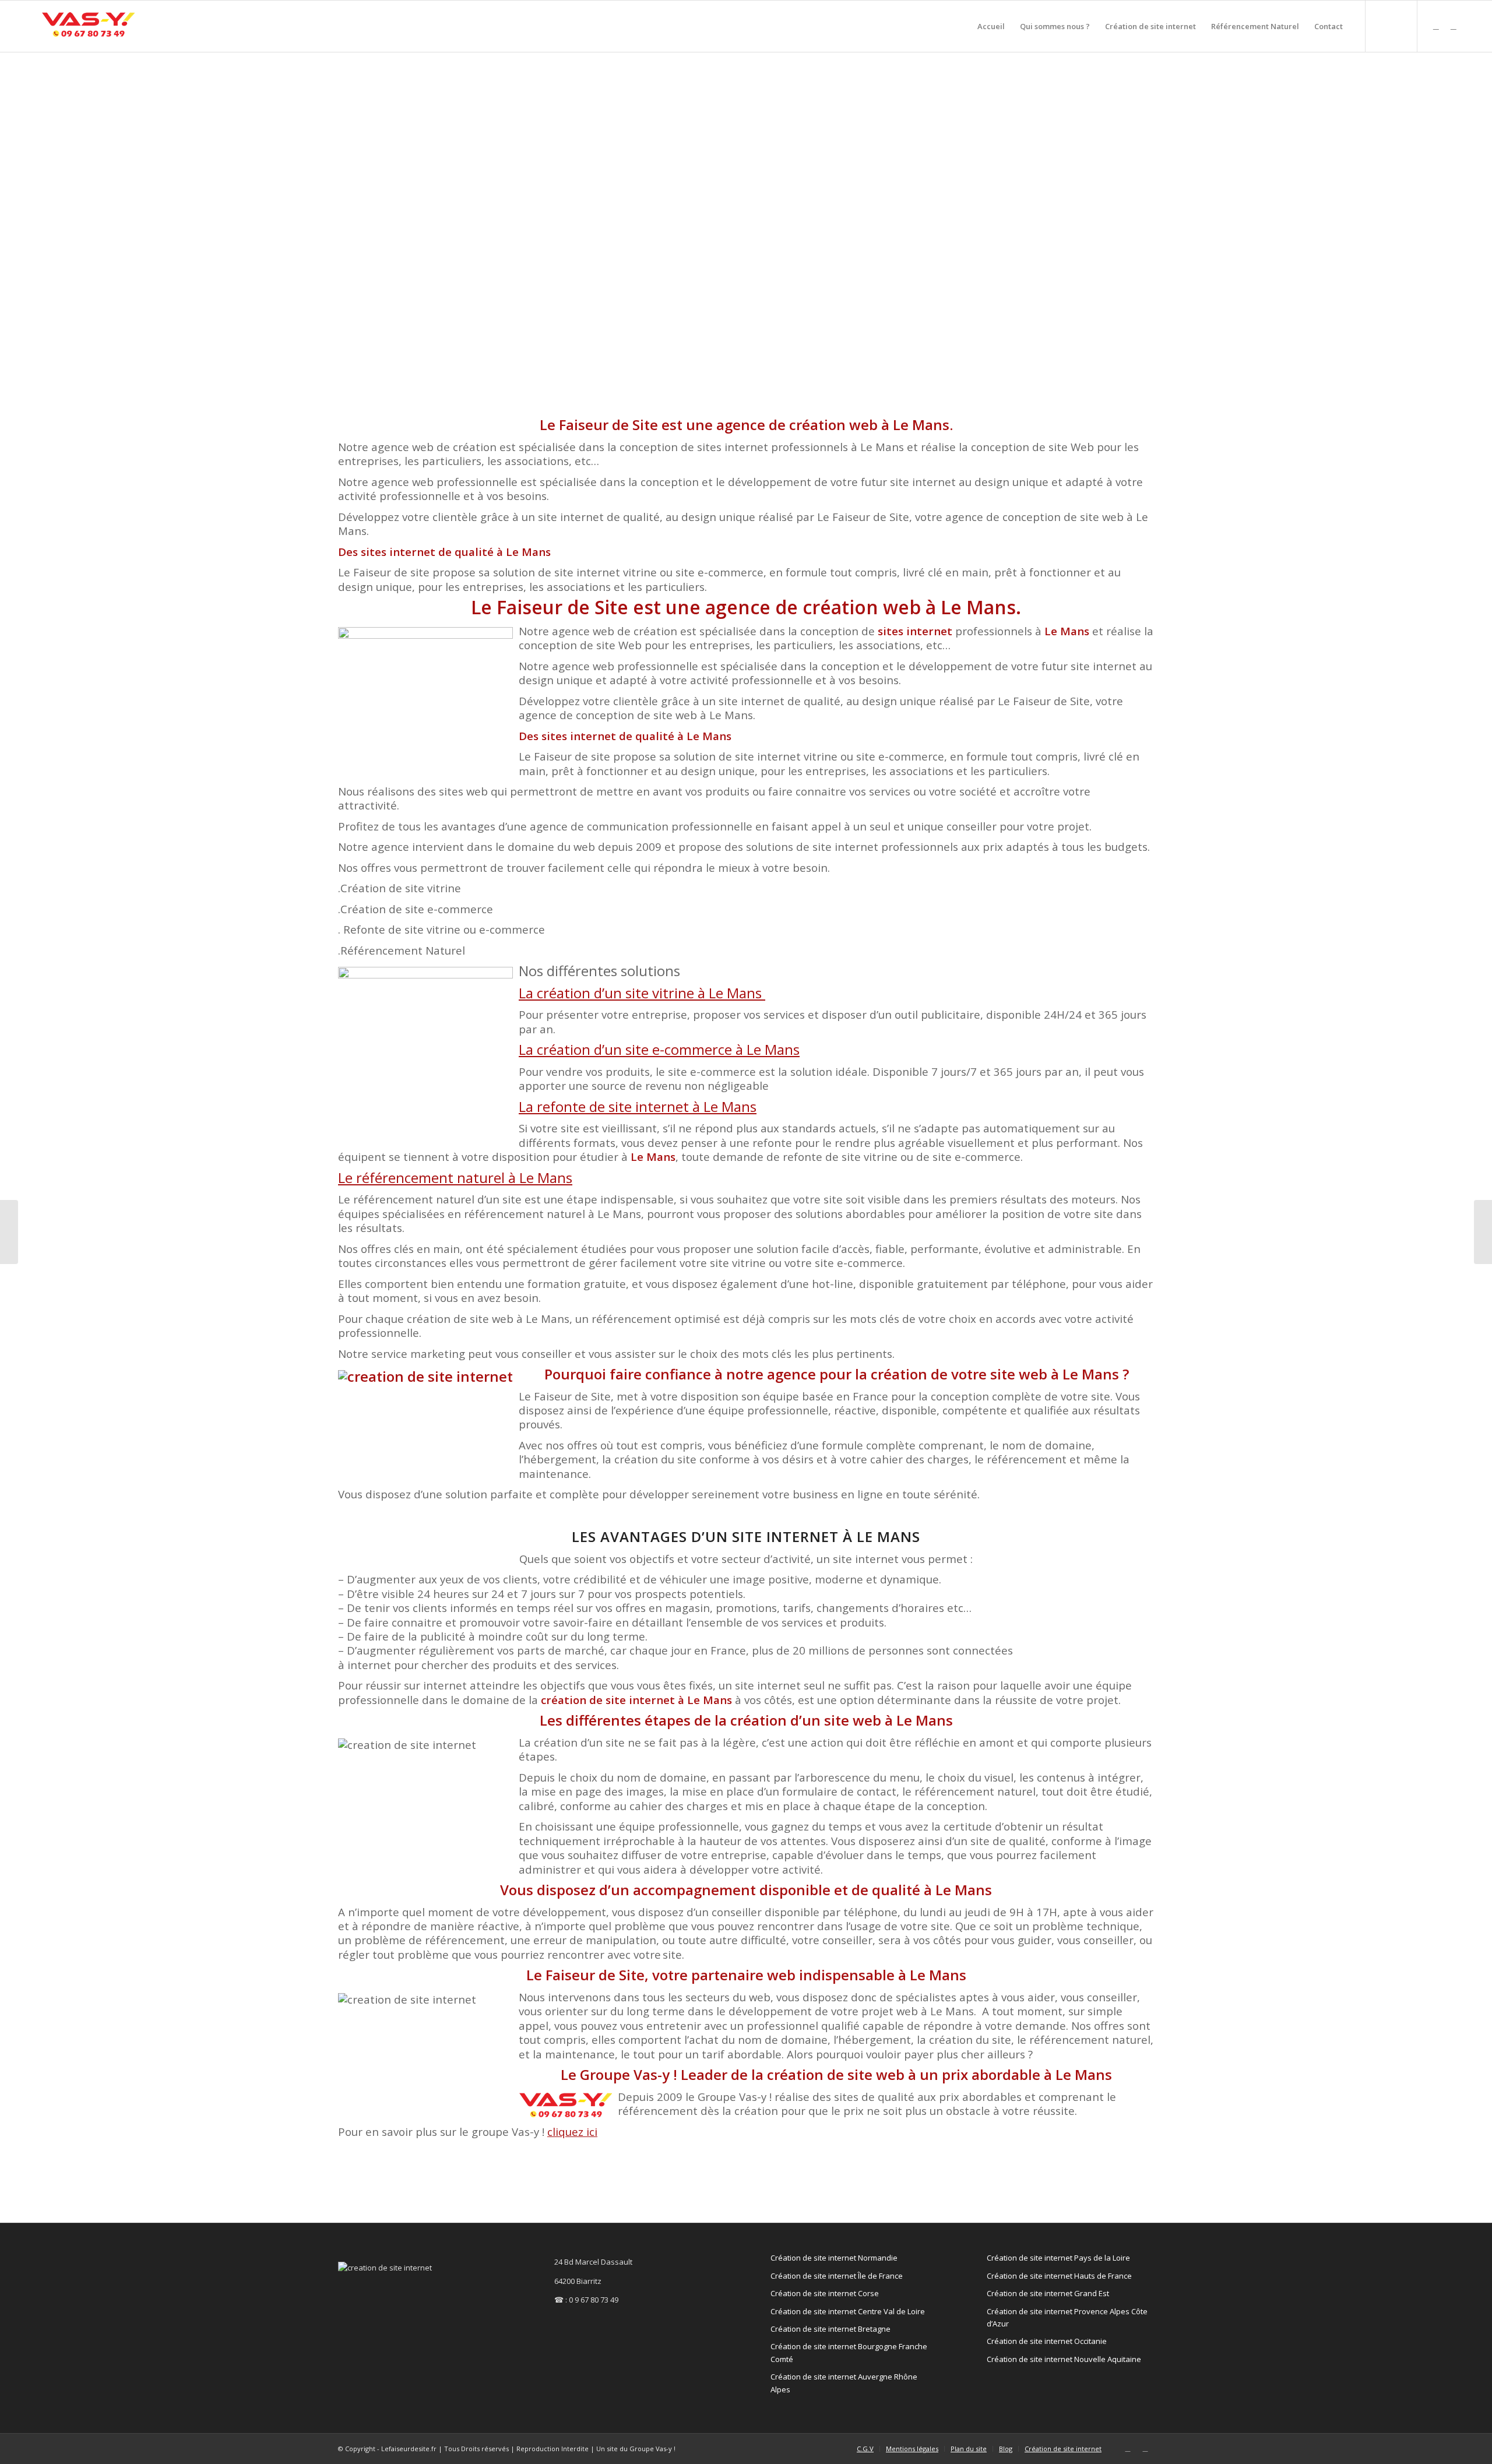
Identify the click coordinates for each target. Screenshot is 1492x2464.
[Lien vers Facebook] (1454, 26)
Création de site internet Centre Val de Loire (848, 2311)
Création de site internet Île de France (837, 2276)
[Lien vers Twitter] (1436, 26)
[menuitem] (991, 26)
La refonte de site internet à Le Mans (638, 1106)
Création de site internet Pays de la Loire (1058, 2258)
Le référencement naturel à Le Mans (455, 1178)
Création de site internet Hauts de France (1059, 2276)
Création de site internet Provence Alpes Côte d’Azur (1067, 2317)
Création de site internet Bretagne (831, 2329)
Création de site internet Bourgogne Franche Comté (849, 2352)
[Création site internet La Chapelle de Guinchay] (9, 1232)
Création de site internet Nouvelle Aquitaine (1064, 2359)
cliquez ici (572, 2132)
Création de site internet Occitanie (1047, 2341)
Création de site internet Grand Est (1048, 2293)
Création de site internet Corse (825, 2293)
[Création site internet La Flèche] (1483, 1232)
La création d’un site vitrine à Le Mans (642, 993)
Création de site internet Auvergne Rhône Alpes (844, 2383)
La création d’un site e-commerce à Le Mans (659, 1049)
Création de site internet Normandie (834, 2258)
